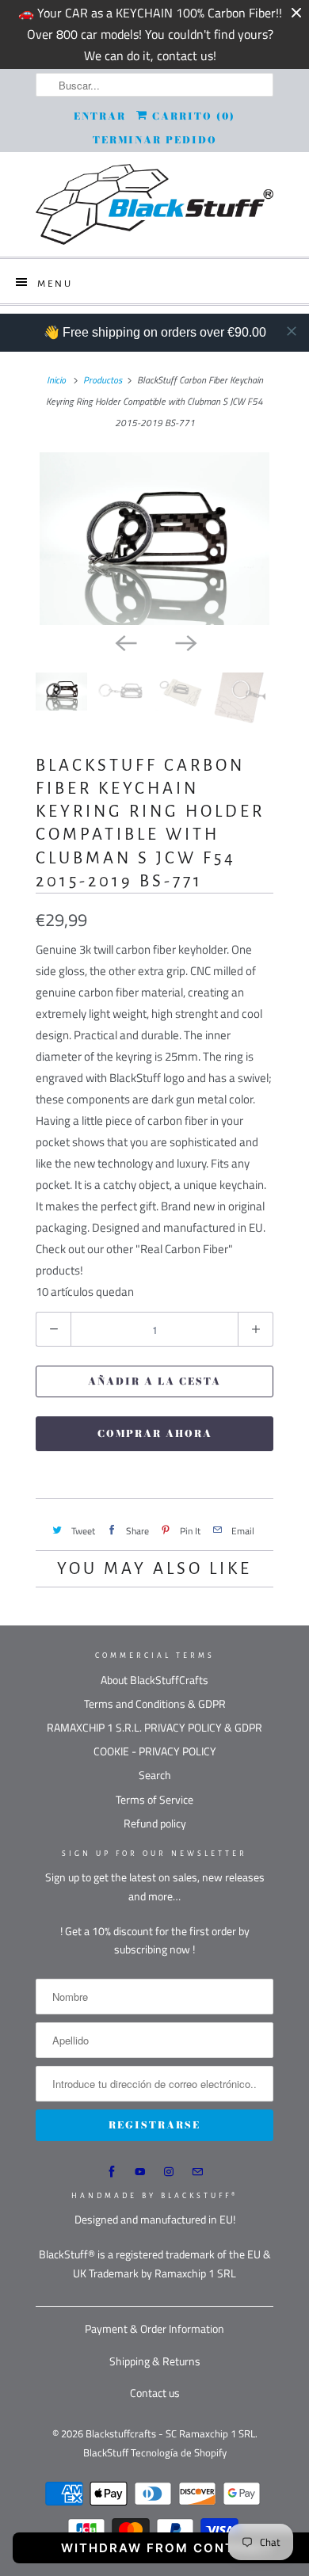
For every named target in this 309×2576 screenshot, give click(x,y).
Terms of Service (154, 1799)
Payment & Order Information (154, 2328)
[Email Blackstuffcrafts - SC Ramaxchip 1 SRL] (197, 2172)
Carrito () (192, 116)
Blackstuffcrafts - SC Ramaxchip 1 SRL (170, 2433)
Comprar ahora (155, 1433)
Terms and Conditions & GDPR (155, 1703)
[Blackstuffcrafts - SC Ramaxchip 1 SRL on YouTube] (140, 2172)
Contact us (155, 2393)
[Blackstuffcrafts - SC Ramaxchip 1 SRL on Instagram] (169, 2172)
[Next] (185, 642)
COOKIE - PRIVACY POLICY (155, 1751)
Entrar (100, 116)
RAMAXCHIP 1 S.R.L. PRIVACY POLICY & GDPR (154, 1727)
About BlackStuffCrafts (154, 1680)
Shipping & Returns (155, 2361)
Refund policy (155, 1823)
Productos (103, 380)
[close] (292, 331)
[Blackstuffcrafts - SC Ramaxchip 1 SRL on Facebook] (112, 2172)
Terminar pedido (155, 140)
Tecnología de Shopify (179, 2452)
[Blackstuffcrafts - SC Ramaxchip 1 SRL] (154, 204)
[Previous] (124, 642)
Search (155, 1775)
